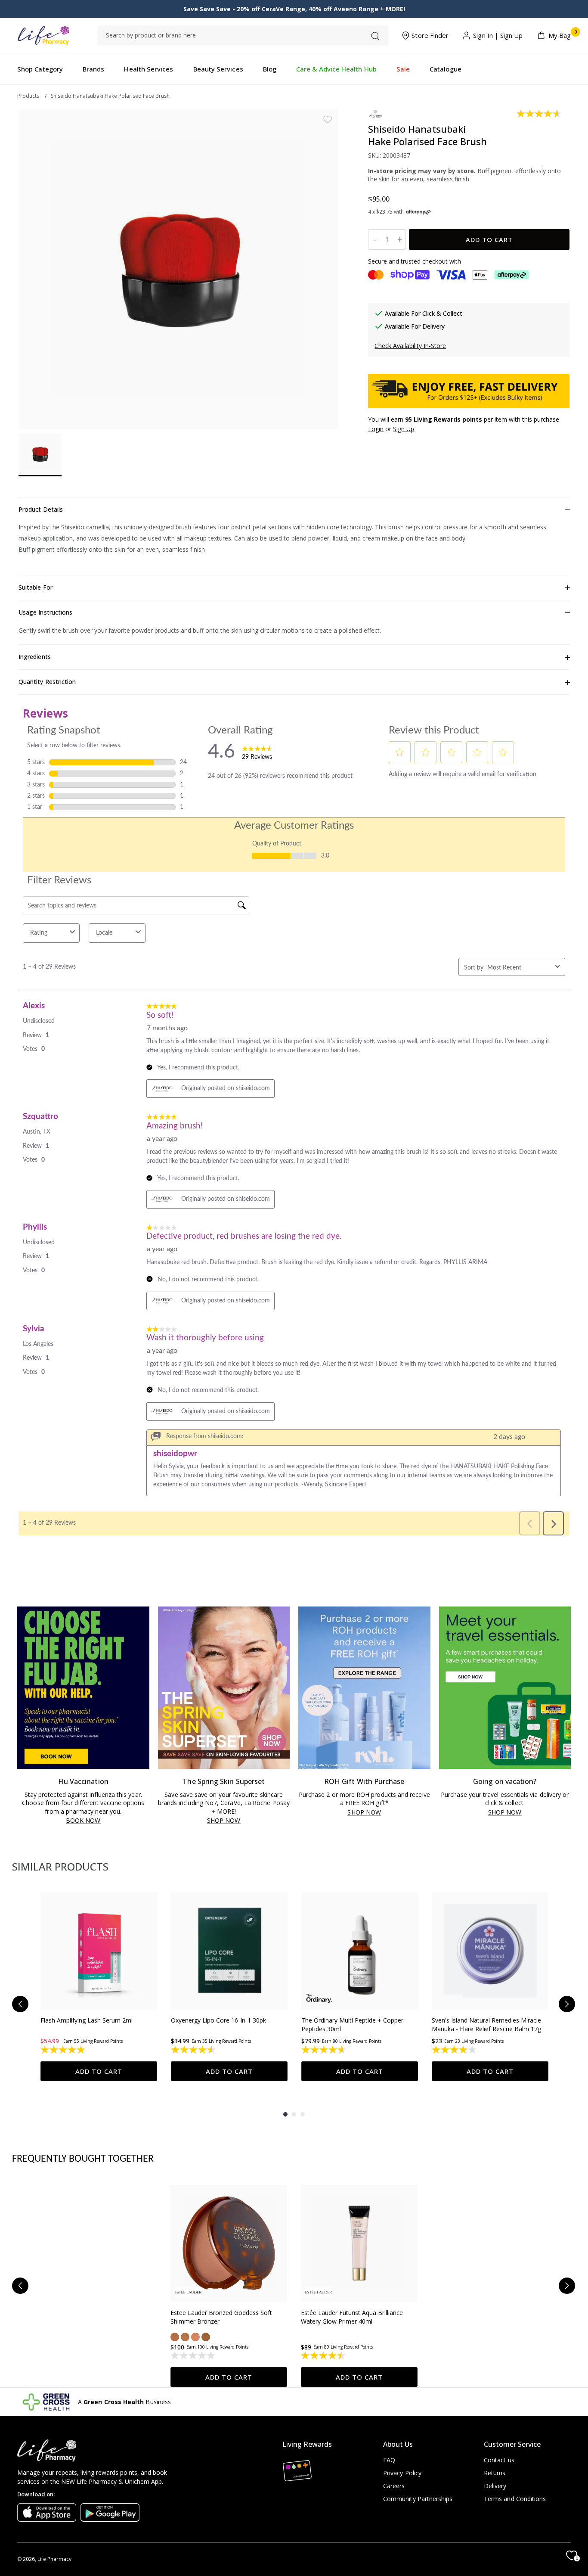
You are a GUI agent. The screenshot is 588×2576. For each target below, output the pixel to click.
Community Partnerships (418, 2499)
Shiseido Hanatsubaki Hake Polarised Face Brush (110, 96)
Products (28, 96)
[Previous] (20, 2004)
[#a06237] (206, 2337)
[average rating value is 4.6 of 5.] (540, 114)
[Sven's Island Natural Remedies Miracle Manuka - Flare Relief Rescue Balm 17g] (490, 1951)
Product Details (41, 509)
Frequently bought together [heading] (83, 2159)
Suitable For (36, 587)
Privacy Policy (402, 2473)
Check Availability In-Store (410, 346)
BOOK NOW (83, 1821)
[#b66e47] (175, 2337)
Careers (394, 2486)
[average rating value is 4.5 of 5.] (194, 2050)
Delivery (495, 2486)
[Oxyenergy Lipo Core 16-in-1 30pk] (229, 1951)
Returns (495, 2473)
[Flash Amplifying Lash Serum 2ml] (99, 1951)
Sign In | (486, 36)
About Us (398, 2444)
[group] (99, 1987)
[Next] (567, 2004)
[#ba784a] (185, 2337)
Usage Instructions (45, 612)
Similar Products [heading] (60, 1866)
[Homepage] (43, 36)
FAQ (389, 2460)
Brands (93, 69)
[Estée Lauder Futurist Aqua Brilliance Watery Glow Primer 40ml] (359, 2243)
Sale (403, 69)
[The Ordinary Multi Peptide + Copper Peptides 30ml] (360, 1951)
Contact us (499, 2460)
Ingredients (35, 657)
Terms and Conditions (515, 2499)
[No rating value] (193, 2355)
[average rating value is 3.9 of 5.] (455, 2050)
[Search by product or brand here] (375, 36)
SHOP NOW (224, 1821)
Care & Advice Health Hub (336, 69)
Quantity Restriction (47, 682)
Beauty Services (218, 69)
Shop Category (40, 69)
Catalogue (446, 69)
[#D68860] (195, 2337)
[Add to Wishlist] (328, 119)
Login (376, 429)
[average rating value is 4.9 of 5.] (63, 2050)
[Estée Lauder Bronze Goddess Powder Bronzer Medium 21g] (229, 2243)
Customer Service (512, 2444)
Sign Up (512, 36)
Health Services (149, 69)
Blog (270, 69)
